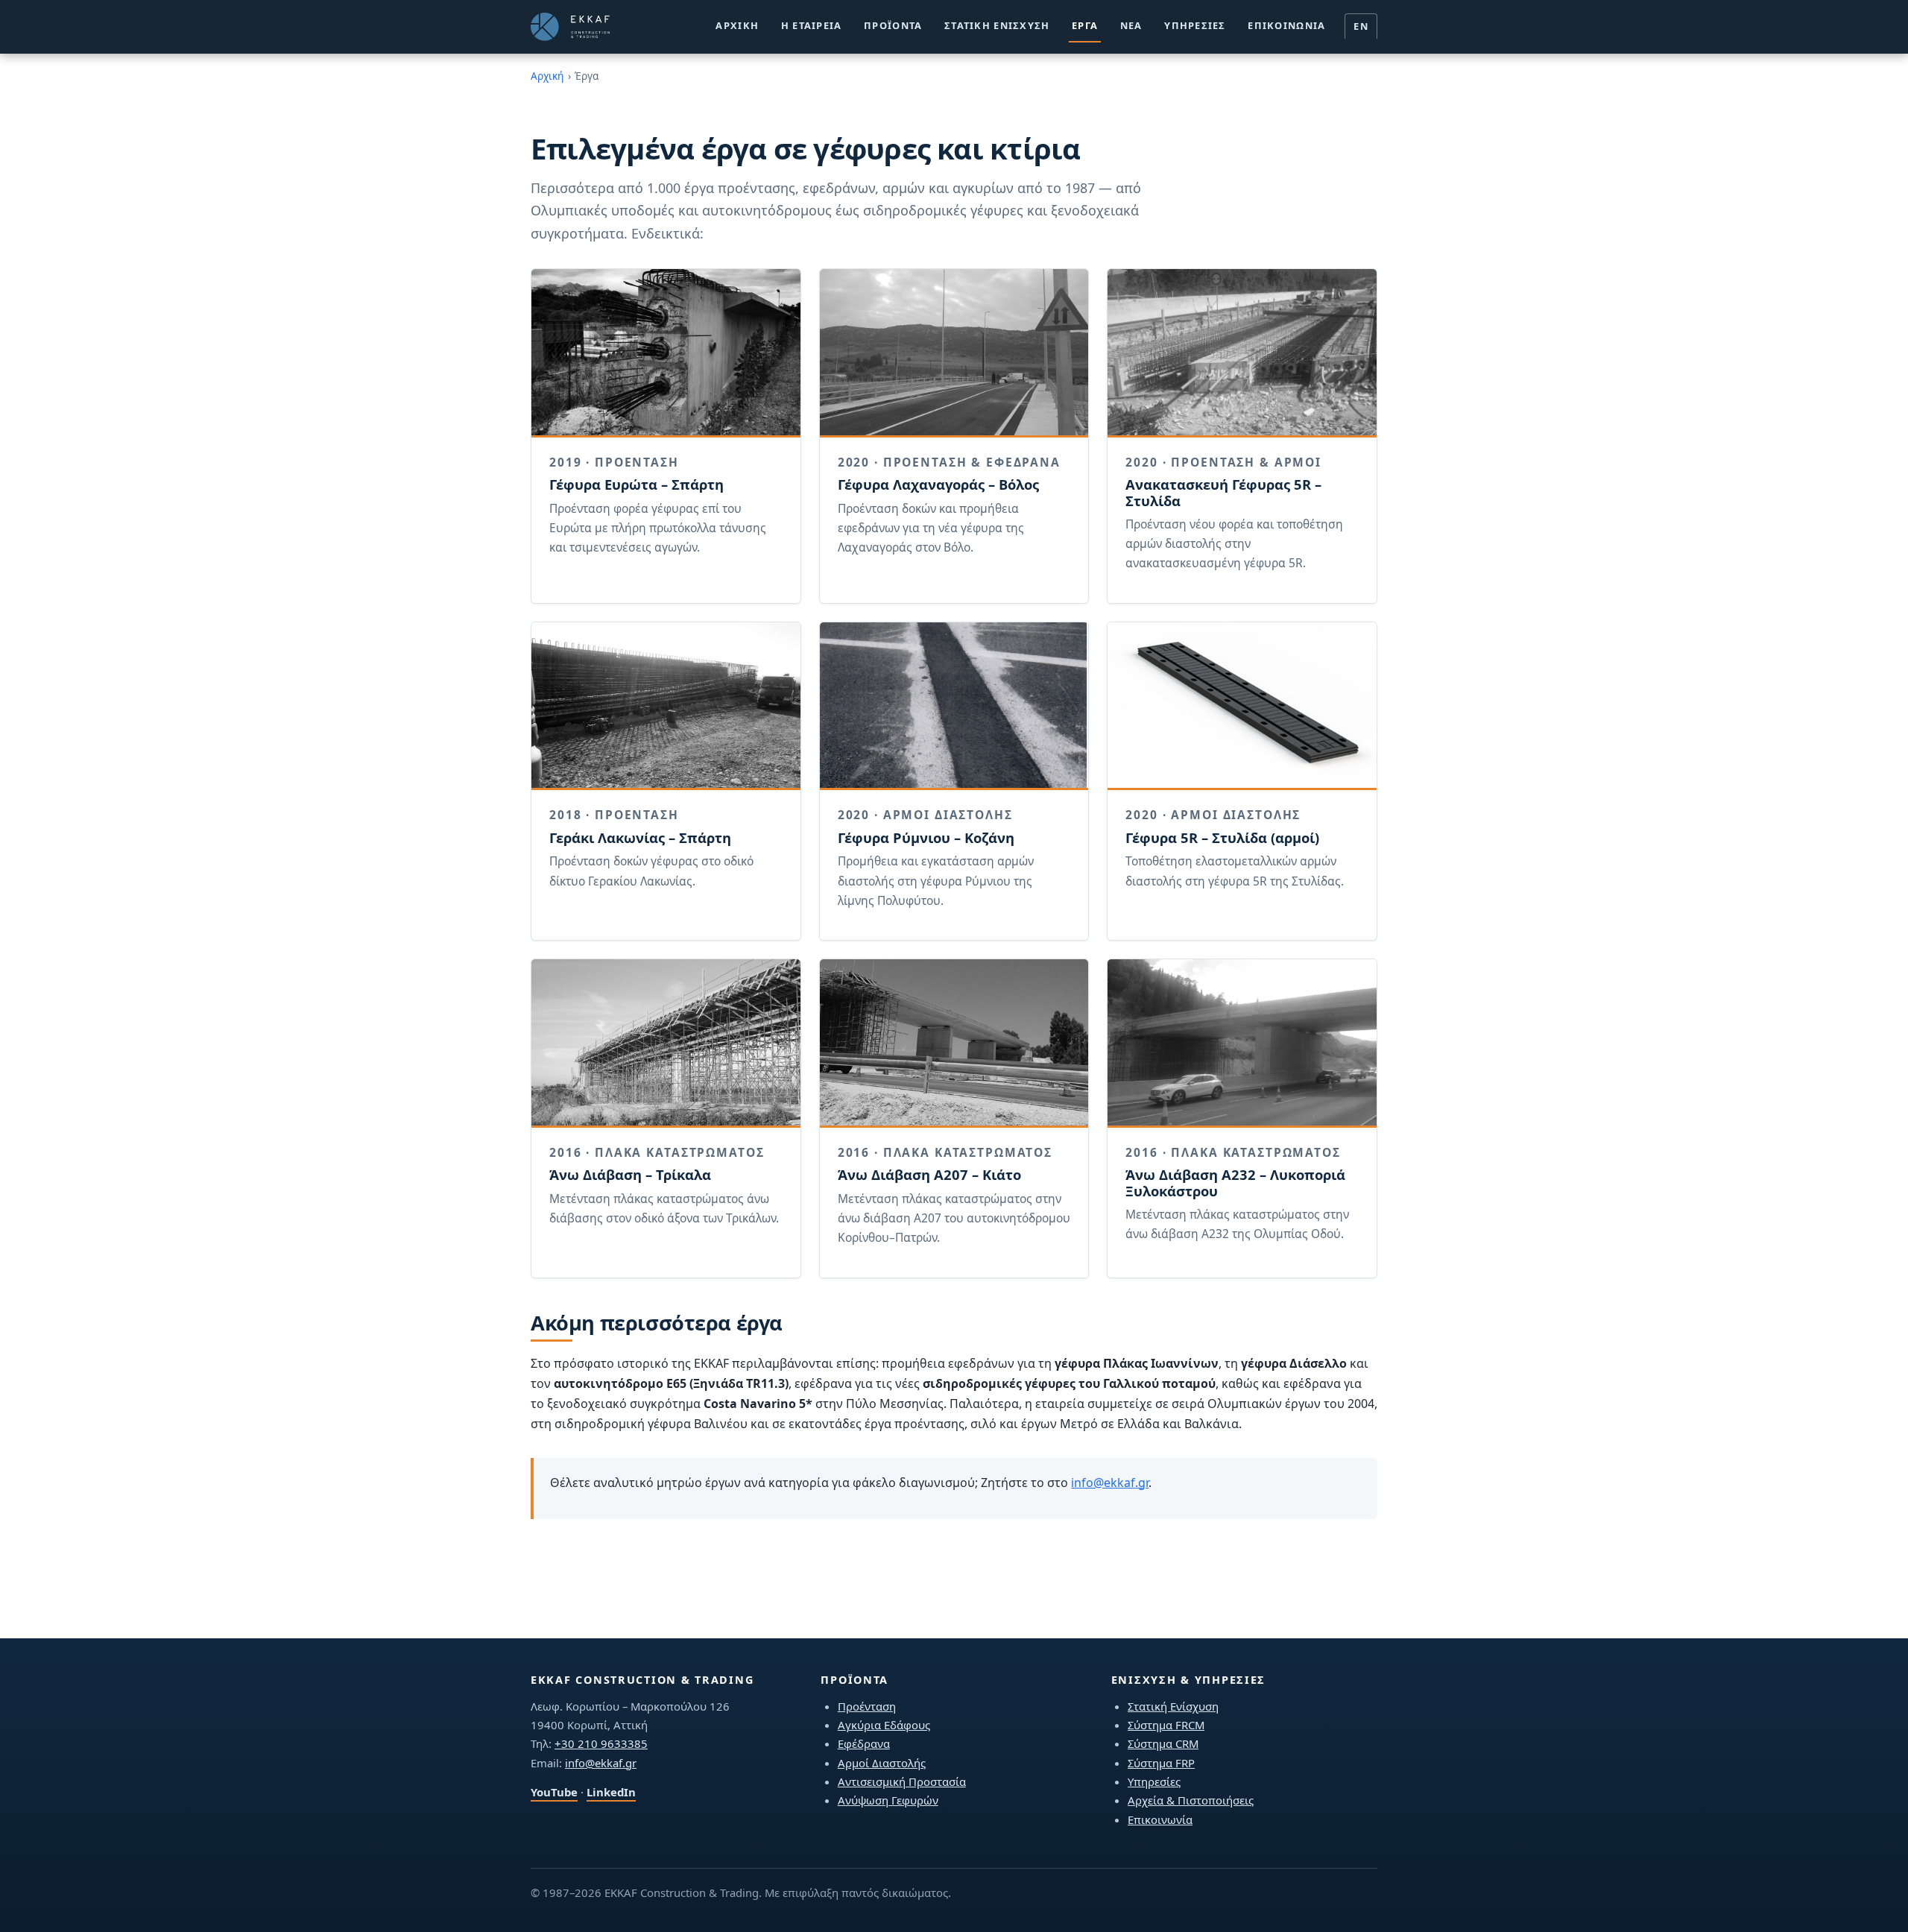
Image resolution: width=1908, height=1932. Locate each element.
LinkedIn (611, 1792)
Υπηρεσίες (1195, 25)
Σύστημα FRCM (1166, 1725)
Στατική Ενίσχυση (997, 25)
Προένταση (867, 1706)
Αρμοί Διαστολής (882, 1763)
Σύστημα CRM (1163, 1743)
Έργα (1085, 25)
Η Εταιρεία (812, 25)
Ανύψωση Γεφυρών (888, 1800)
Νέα (1131, 25)
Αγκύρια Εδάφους (884, 1725)
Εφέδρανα (864, 1743)
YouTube (554, 1792)
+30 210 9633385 (601, 1743)
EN (1361, 26)
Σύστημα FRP (1161, 1763)
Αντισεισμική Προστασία (902, 1781)
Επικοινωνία (1286, 25)
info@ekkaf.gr (1110, 1483)
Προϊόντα (893, 25)
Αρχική (737, 25)
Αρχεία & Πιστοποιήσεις (1191, 1800)
